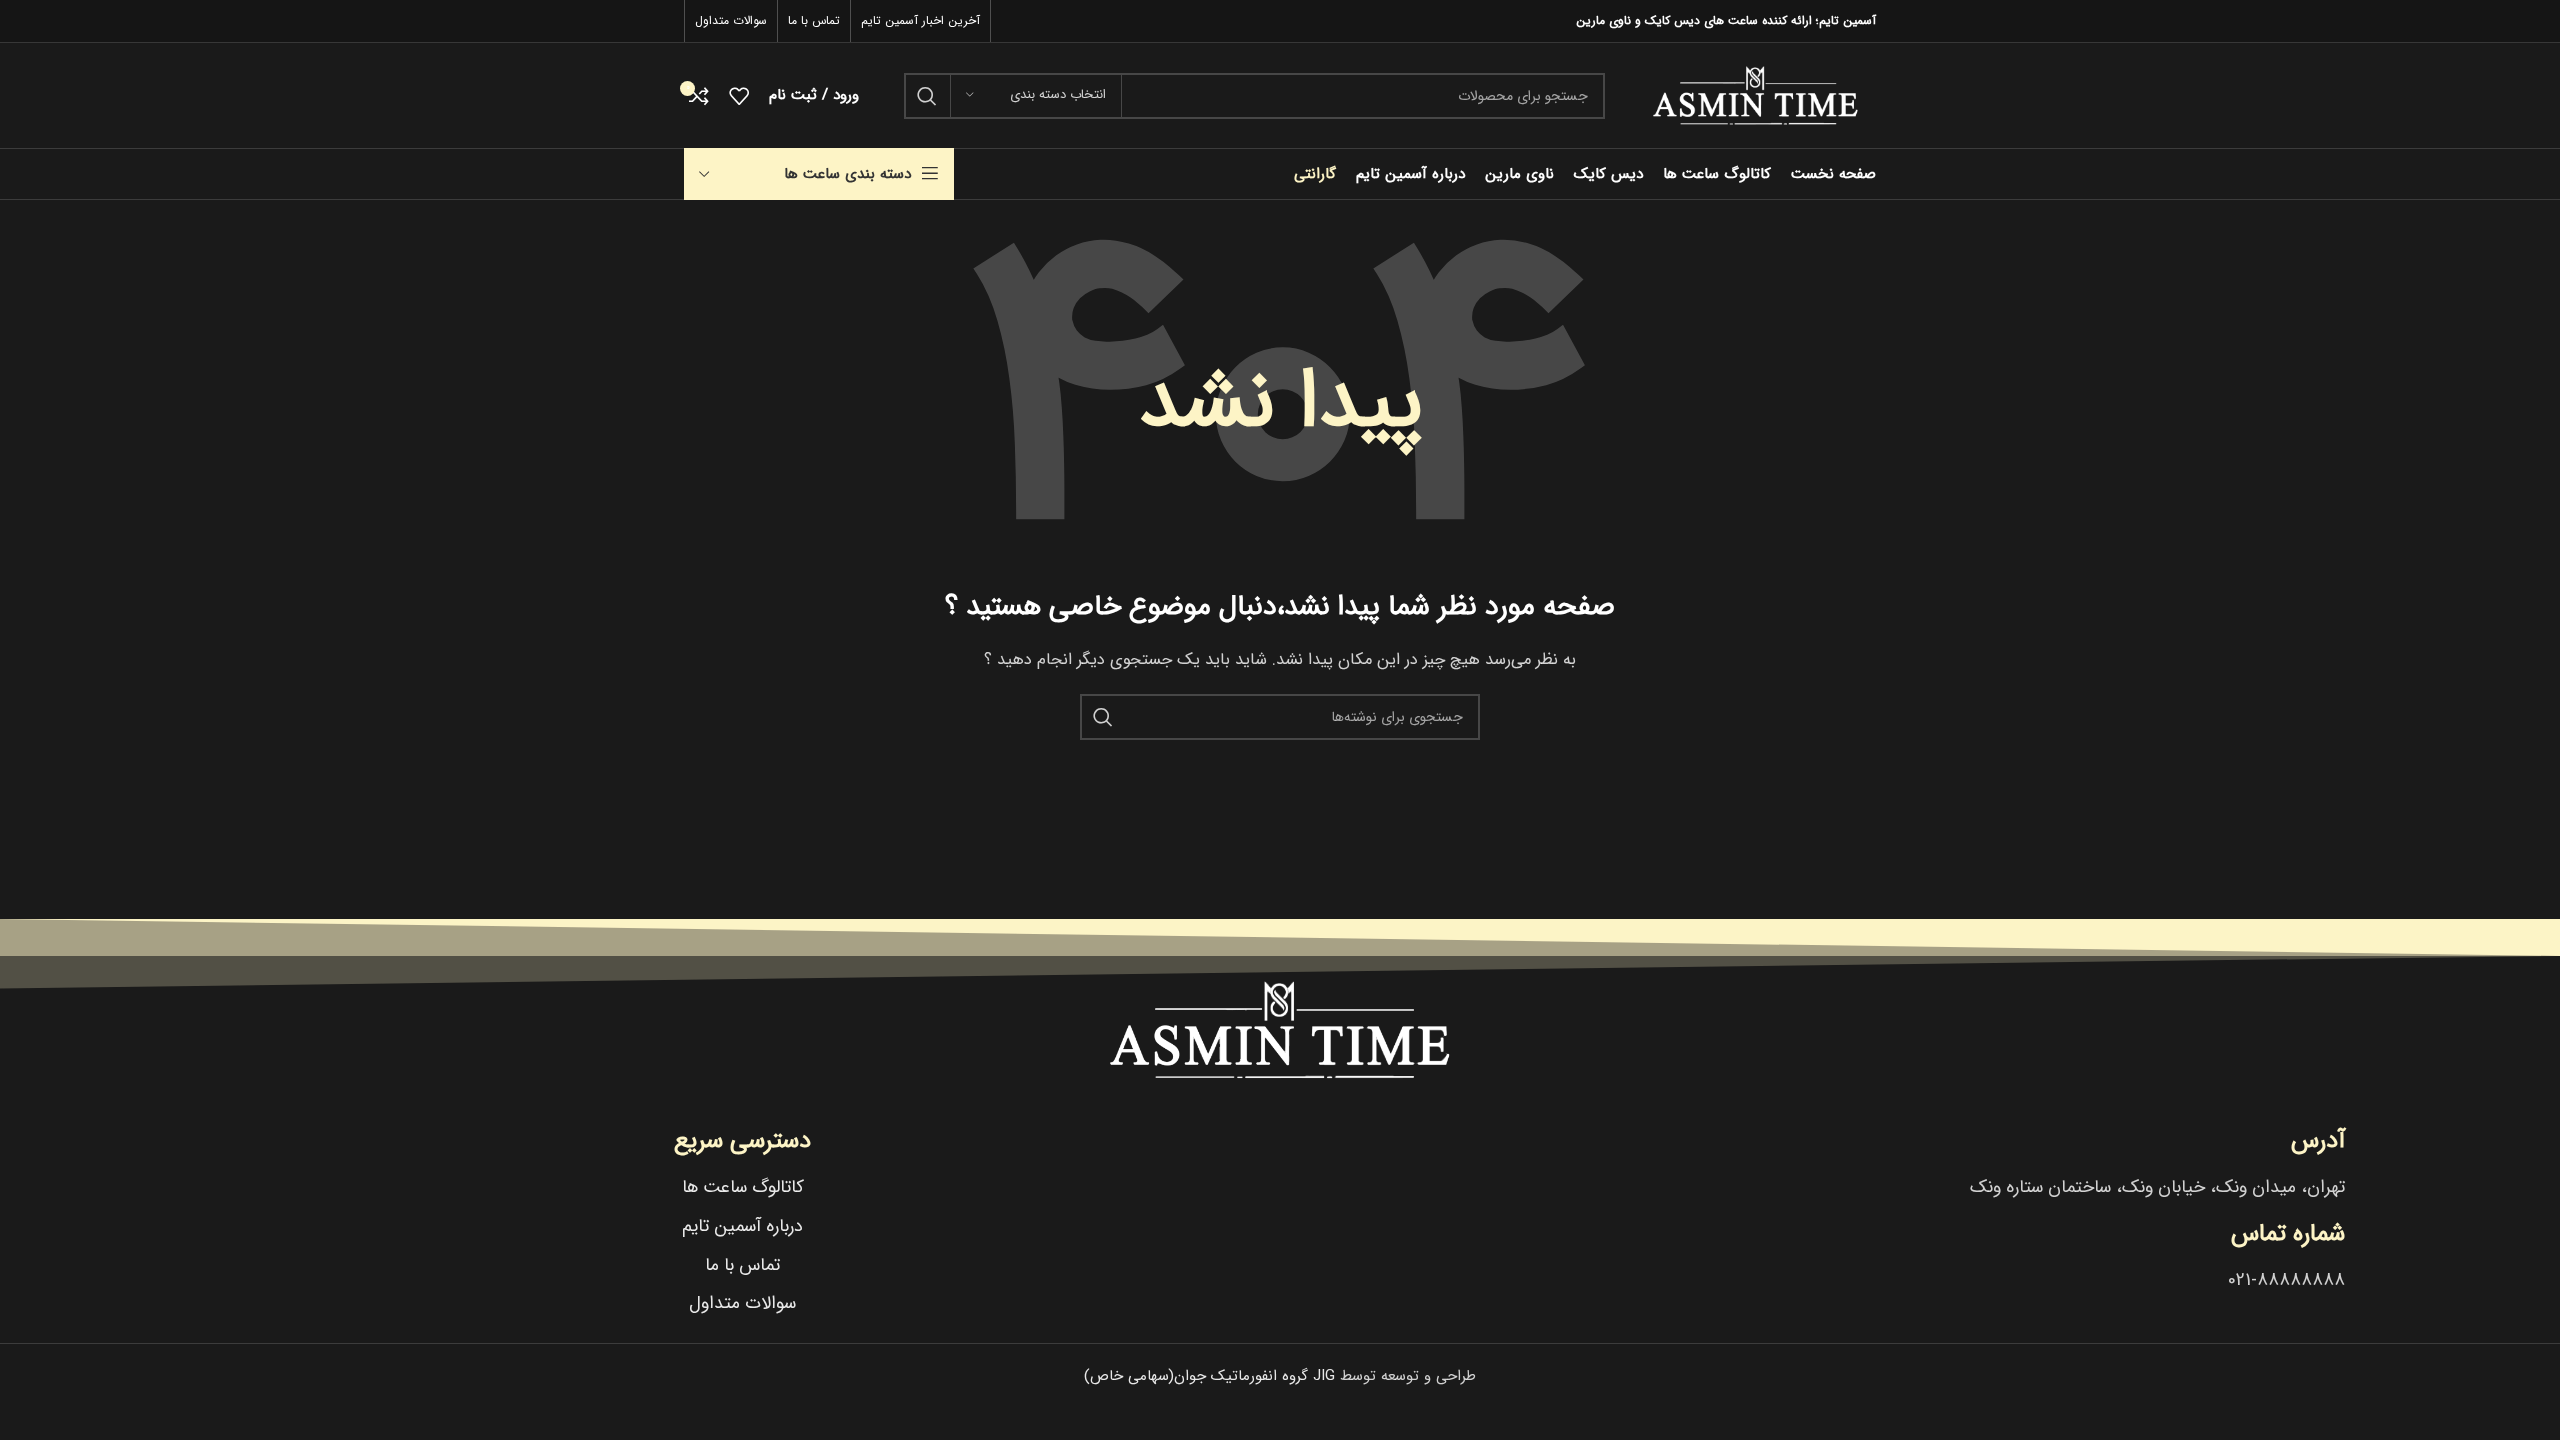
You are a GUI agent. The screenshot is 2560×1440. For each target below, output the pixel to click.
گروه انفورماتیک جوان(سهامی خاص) (1209, 1376)
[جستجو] (927, 96)
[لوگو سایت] (1755, 95)
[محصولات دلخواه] (739, 96)
